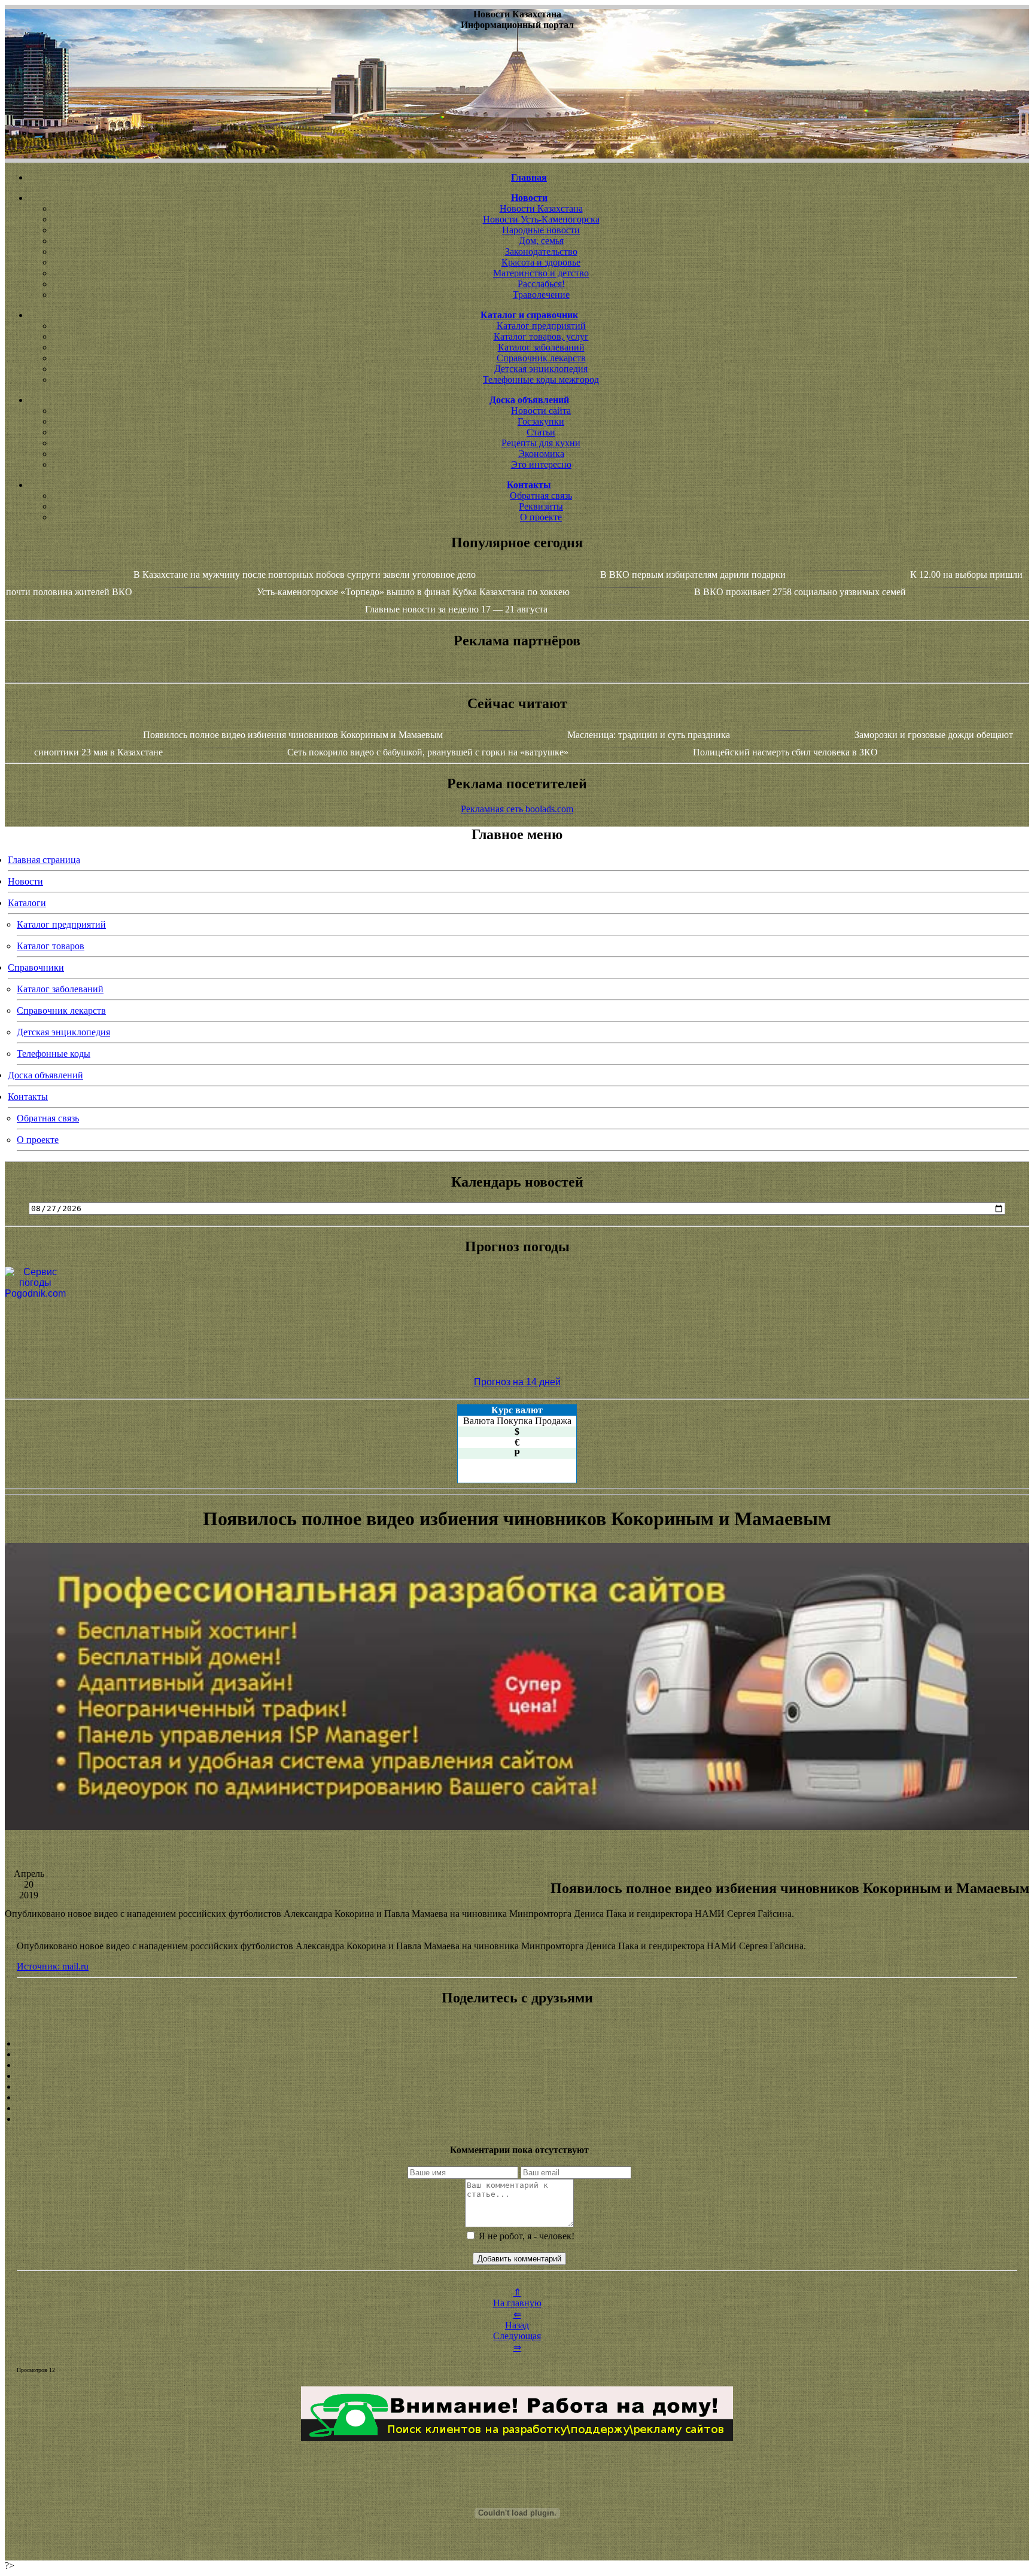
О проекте (541, 517)
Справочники (36, 967)
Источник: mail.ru (53, 1966)
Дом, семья (541, 241)
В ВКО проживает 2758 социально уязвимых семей (800, 592)
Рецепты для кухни (541, 443)
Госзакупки (541, 421)
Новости (25, 881)
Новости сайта (541, 411)
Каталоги (27, 903)
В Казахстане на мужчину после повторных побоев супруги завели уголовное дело (305, 574)
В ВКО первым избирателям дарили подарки (693, 574)
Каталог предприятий (541, 326)
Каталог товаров (51, 946)
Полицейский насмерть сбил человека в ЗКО (785, 752)
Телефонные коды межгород (541, 379)
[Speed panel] (517, 2044)
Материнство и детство (541, 273)
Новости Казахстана (541, 208)
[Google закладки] (517, 2065)
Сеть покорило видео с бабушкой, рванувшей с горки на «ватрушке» (428, 752)
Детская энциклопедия (541, 369)
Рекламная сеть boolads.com (517, 809)
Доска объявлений (45, 1075)
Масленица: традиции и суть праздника (649, 735)
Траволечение (541, 295)
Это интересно (541, 464)
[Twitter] (517, 2098)
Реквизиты (541, 506)
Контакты (28, 1097)
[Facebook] (517, 2087)
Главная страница (44, 860)
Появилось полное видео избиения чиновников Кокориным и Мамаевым (293, 735)
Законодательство (541, 251)
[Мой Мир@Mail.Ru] (517, 2119)
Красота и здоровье (541, 262)
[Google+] (517, 2054)
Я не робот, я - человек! (525, 2236)
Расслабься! (541, 284)
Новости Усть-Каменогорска (541, 219)
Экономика (541, 454)
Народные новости (541, 230)
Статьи (541, 432)
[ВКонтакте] (517, 2076)
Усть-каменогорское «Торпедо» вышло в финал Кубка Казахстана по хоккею (413, 592)
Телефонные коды (54, 1054)
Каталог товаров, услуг (541, 336)
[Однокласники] (517, 2108)
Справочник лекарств (541, 358)
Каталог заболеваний (541, 347)
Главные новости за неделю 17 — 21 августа (456, 609)
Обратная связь (541, 496)
